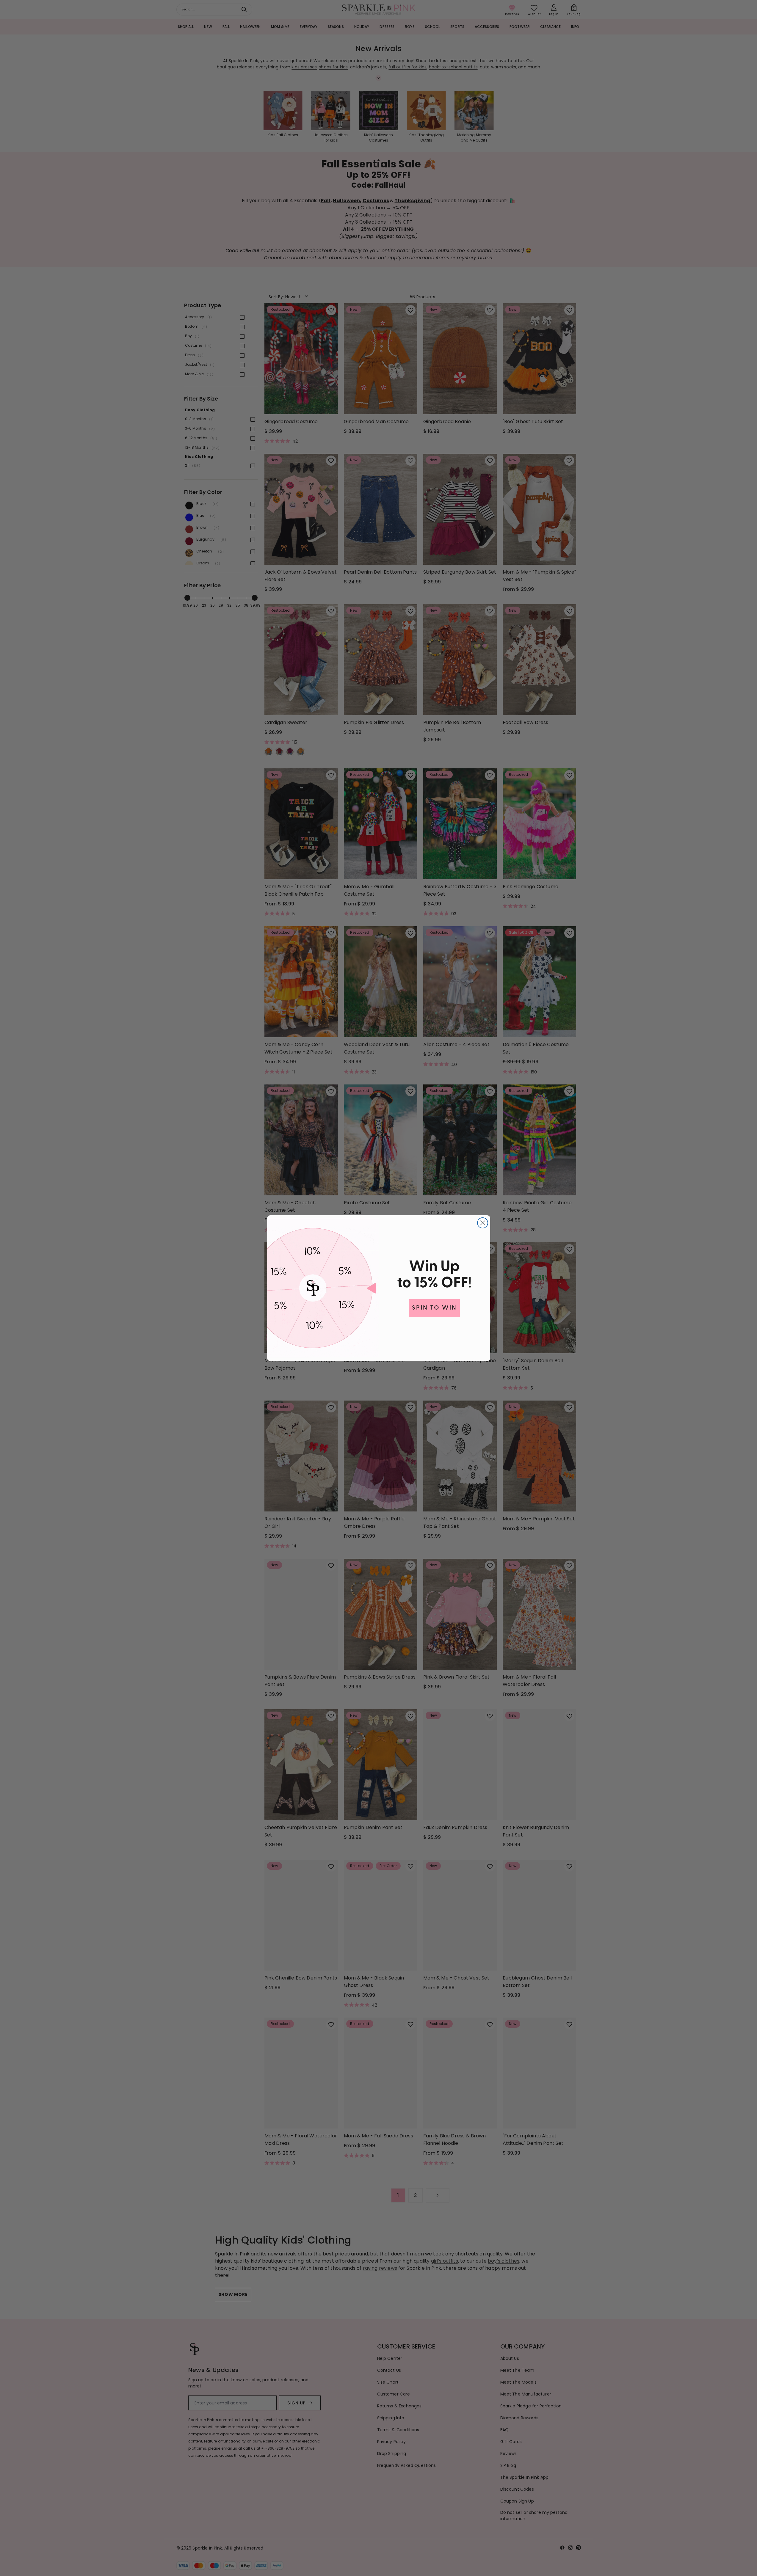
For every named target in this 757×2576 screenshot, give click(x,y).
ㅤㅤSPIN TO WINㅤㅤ (434, 1308)
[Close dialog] (483, 1223)
